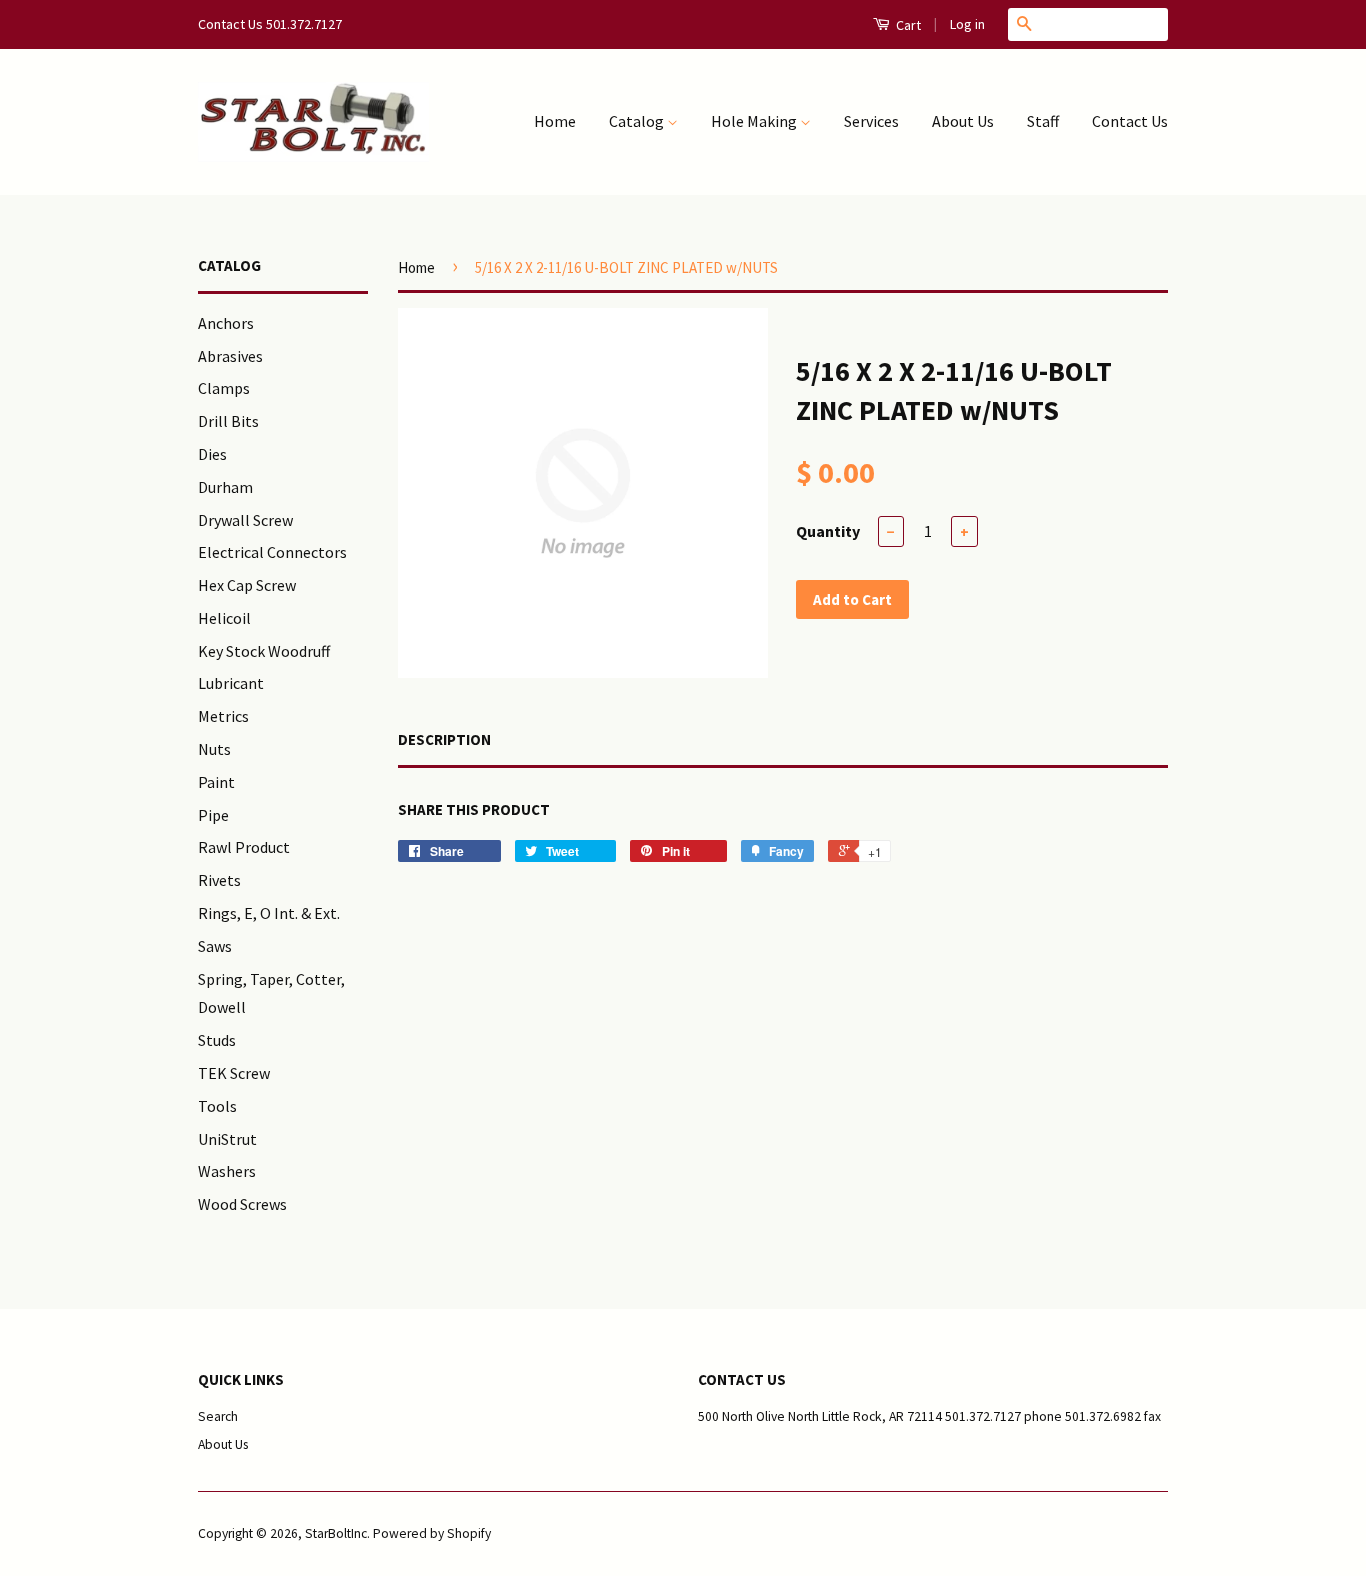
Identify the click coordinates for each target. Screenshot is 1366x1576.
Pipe (213, 815)
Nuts (214, 749)
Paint (216, 782)
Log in (967, 24)
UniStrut (227, 1139)
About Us (963, 121)
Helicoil (224, 618)
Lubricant (231, 683)
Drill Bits (228, 421)
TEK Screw (234, 1073)
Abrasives (230, 356)
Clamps (224, 388)
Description (444, 739)
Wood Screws (242, 1204)
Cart (907, 25)
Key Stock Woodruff (264, 651)
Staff (1043, 121)
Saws (215, 946)
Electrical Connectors (272, 552)
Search (218, 1416)
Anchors (226, 323)
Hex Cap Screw (247, 585)
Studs (217, 1040)
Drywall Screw (245, 520)
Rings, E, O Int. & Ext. (269, 913)
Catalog (638, 121)
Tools (217, 1106)
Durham (225, 487)
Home (555, 121)
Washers (227, 1171)
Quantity (828, 531)
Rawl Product (244, 847)
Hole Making (755, 121)
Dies (212, 454)
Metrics (223, 716)
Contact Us (1130, 121)
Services (871, 121)
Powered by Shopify (432, 1533)
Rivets (219, 880)
